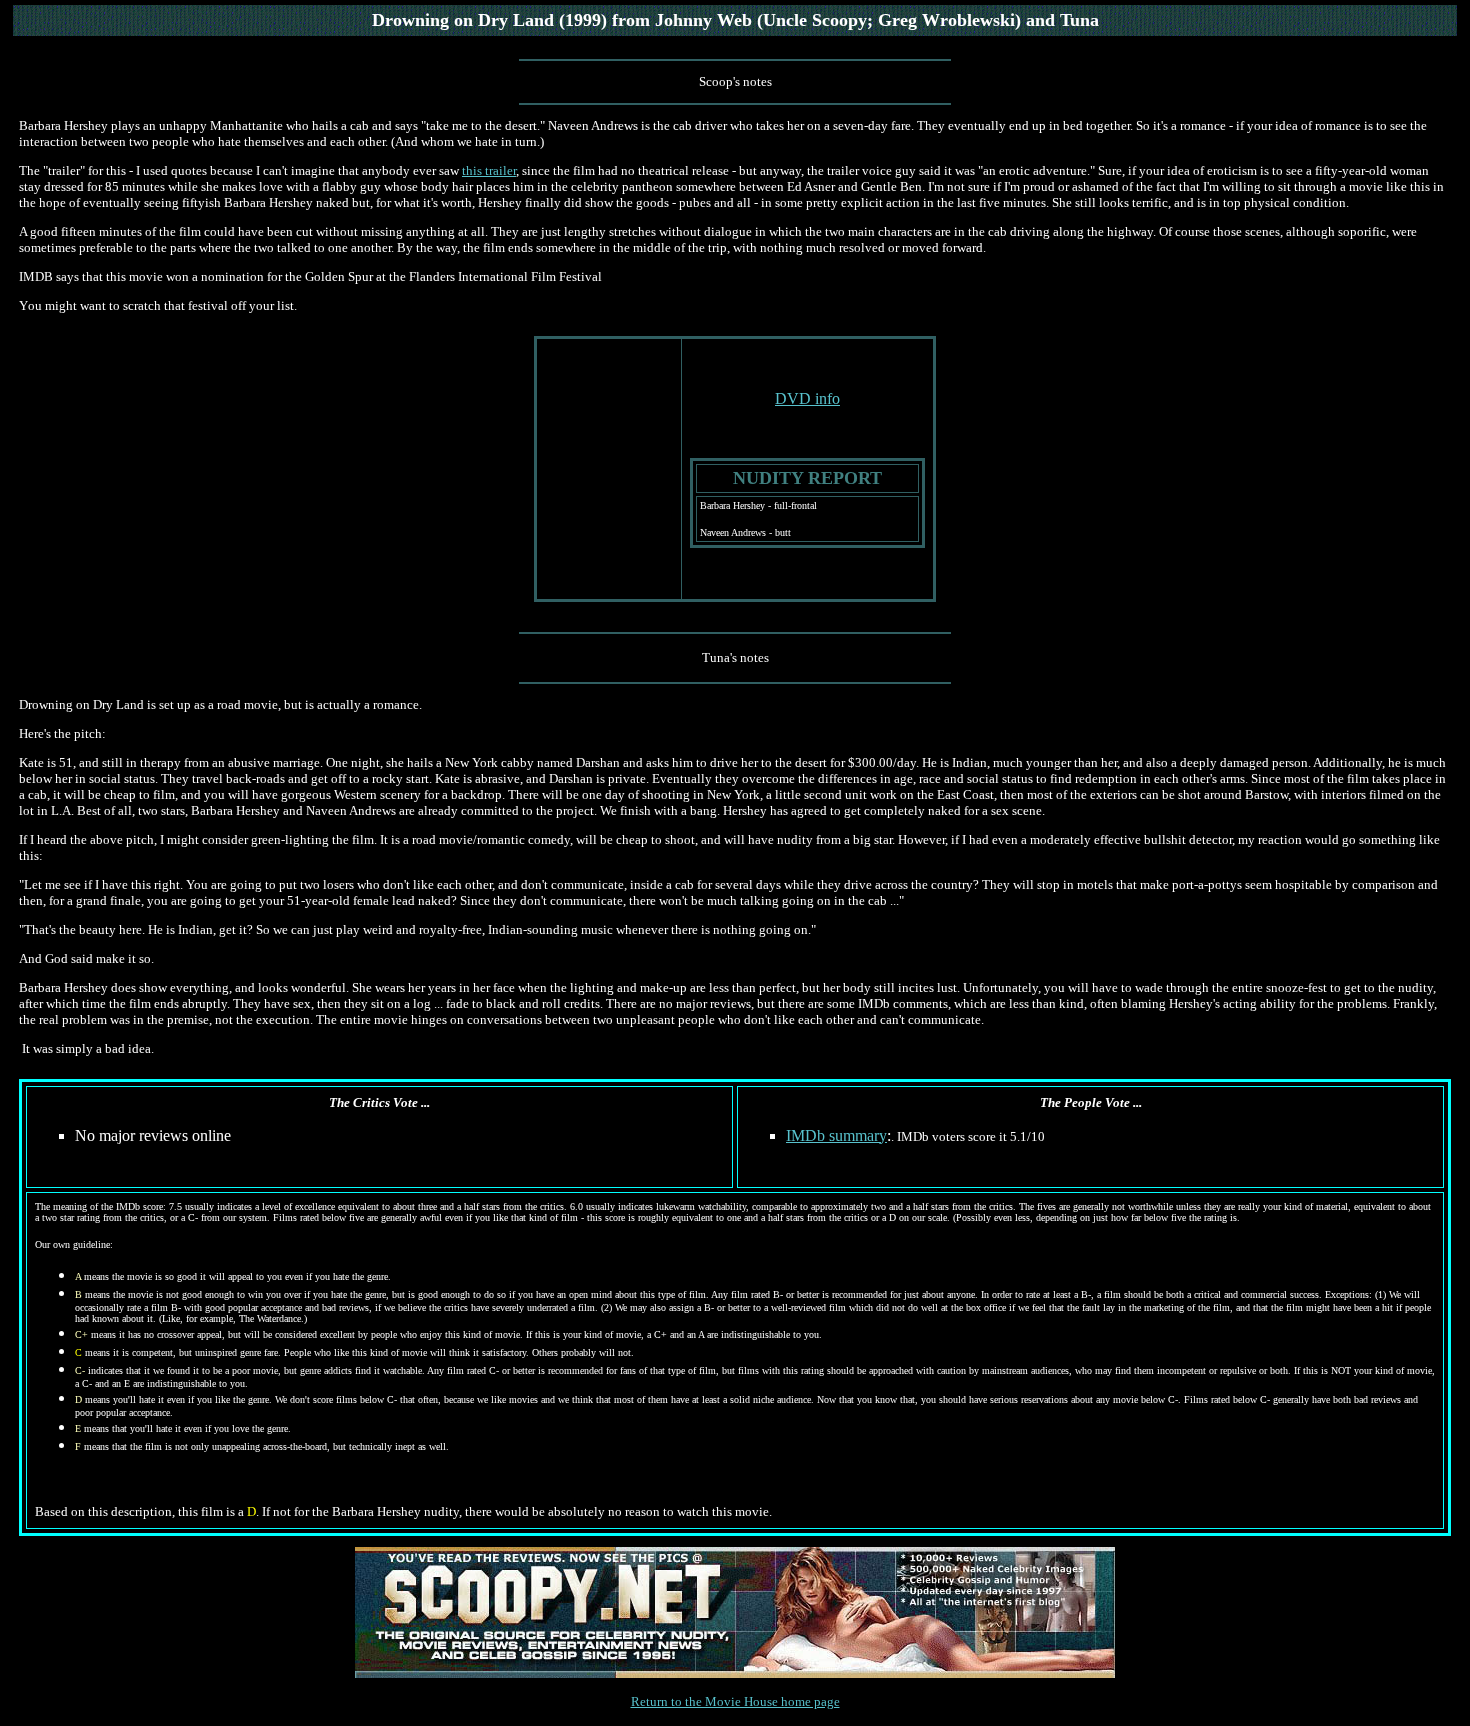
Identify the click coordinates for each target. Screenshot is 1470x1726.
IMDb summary (836, 1135)
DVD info (807, 398)
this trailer (489, 170)
